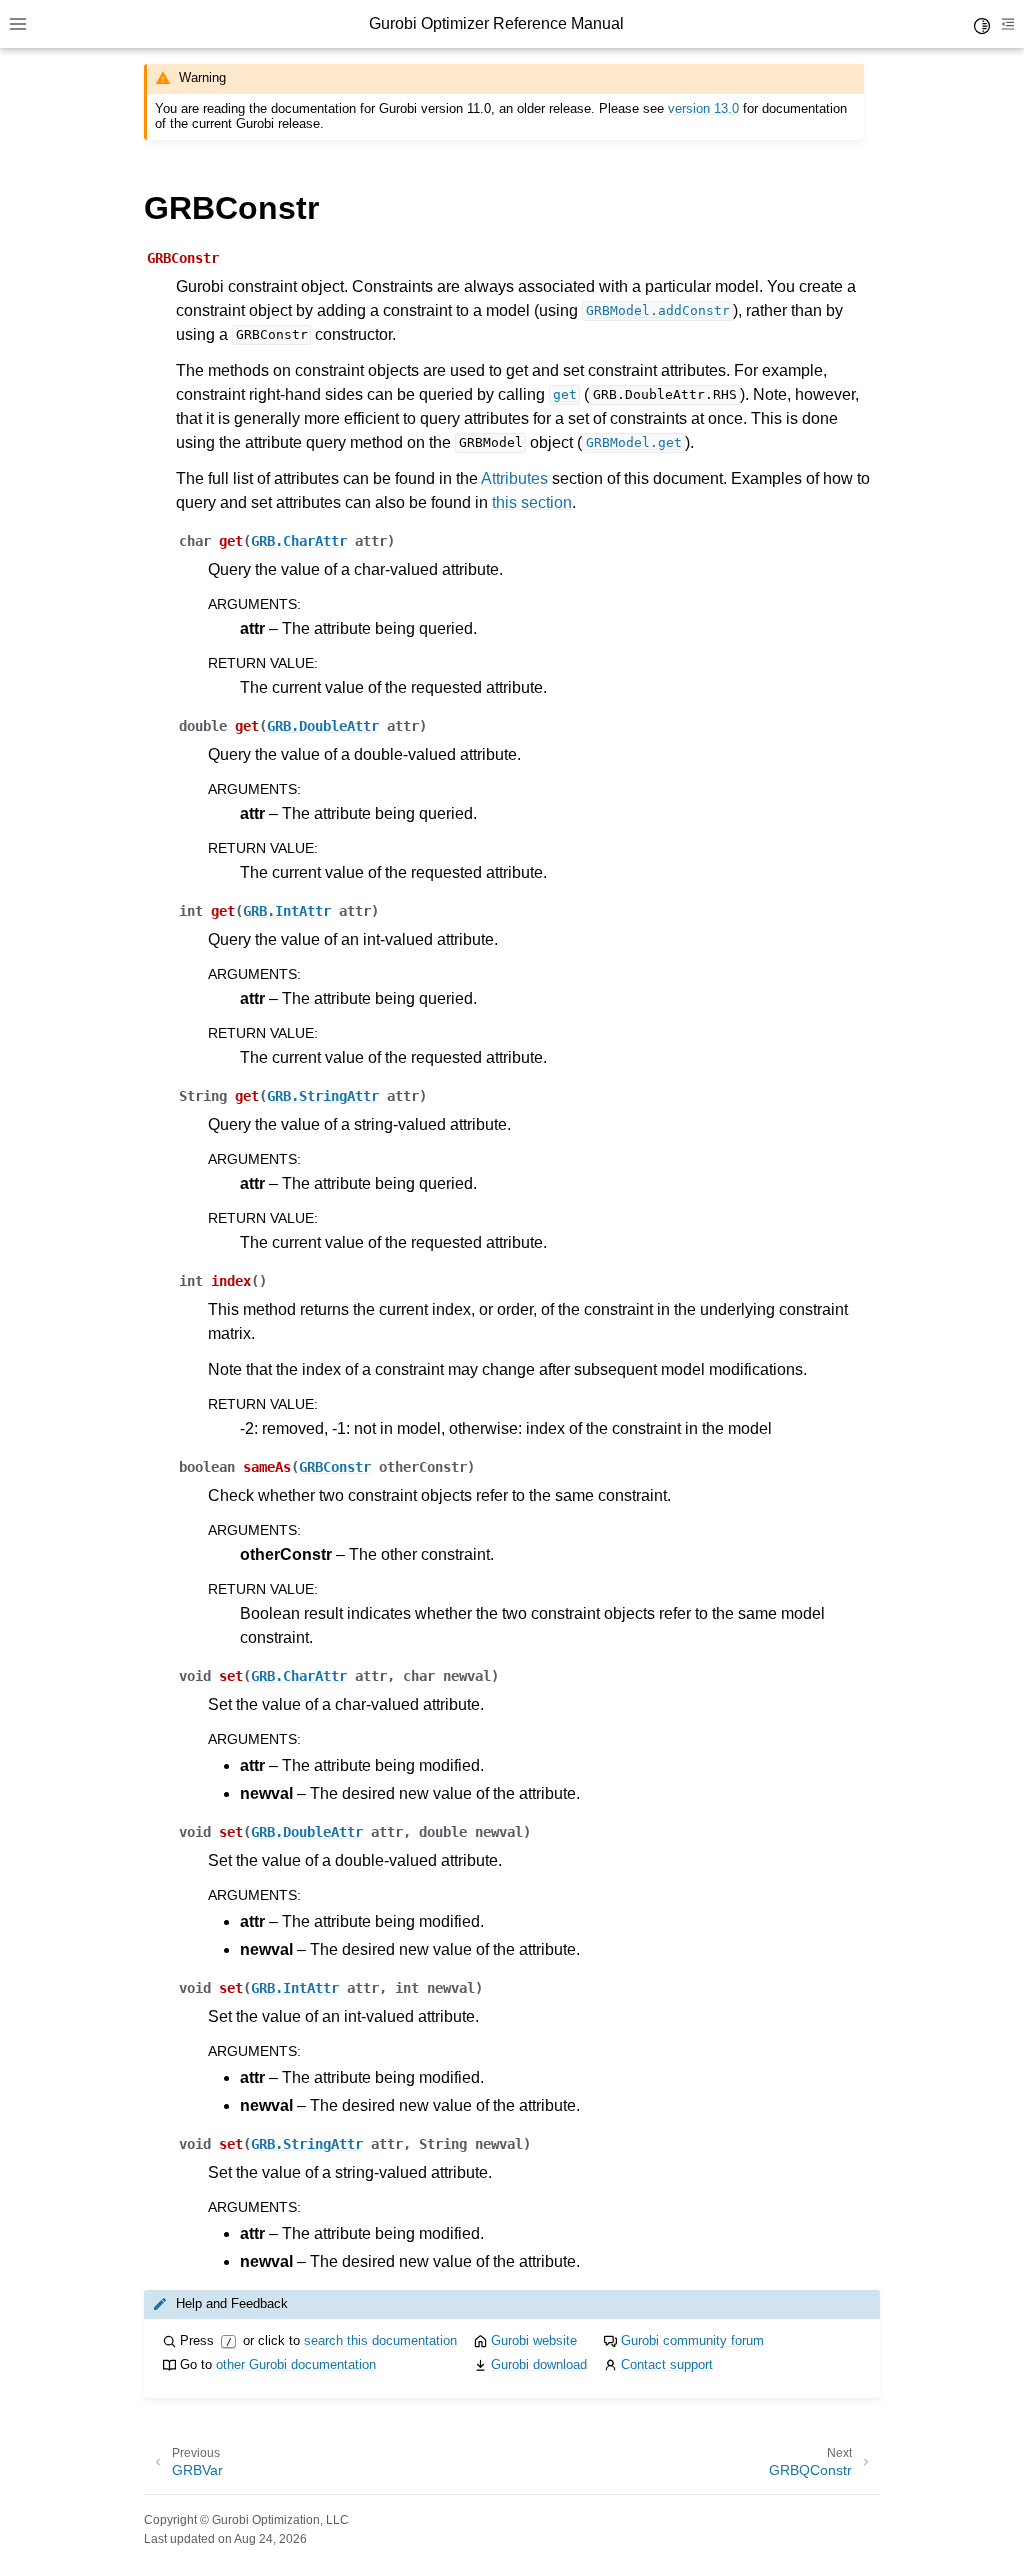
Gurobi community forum (692, 2340)
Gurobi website (534, 2340)
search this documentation (380, 2340)
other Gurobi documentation (296, 2364)
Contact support (667, 2364)
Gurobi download (539, 2364)
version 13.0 (703, 108)
